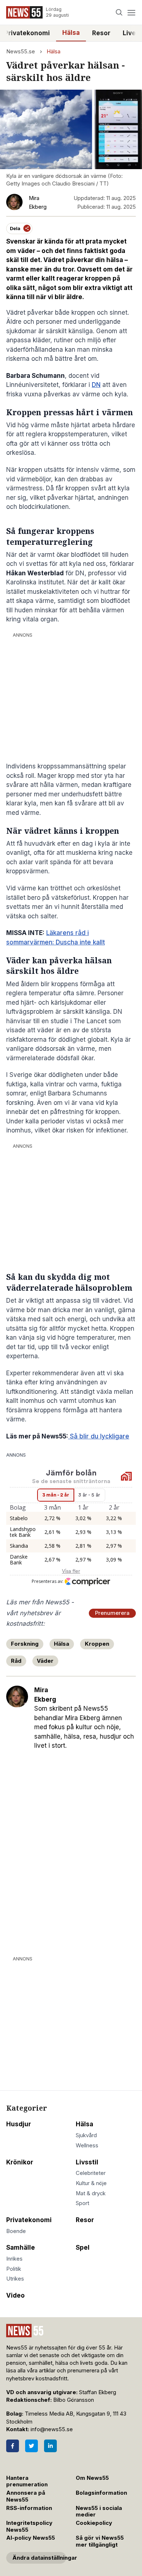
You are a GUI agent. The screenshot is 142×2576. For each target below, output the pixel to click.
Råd (16, 1661)
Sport (82, 2203)
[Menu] (131, 13)
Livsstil (87, 2162)
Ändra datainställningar (39, 2558)
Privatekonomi (29, 2220)
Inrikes (14, 2259)
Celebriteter (91, 2173)
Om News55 (92, 2478)
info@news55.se (52, 2429)
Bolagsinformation (101, 2493)
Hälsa (71, 33)
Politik (14, 2269)
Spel (83, 2248)
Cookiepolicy (94, 2523)
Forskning (25, 1644)
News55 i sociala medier (99, 2512)
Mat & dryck (91, 2193)
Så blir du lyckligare (99, 1436)
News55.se (21, 52)
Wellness (87, 2146)
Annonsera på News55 (26, 2496)
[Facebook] (13, 2446)
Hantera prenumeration (27, 2481)
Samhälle (21, 2248)
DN (96, 385)
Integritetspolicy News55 (29, 2526)
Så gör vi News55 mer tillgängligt (100, 2541)
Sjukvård (86, 2135)
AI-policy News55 (31, 2538)
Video (15, 2295)
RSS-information (29, 2508)
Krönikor (20, 2162)
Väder (45, 1661)
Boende (16, 2231)
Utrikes (15, 2279)
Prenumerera (112, 1613)
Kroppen (97, 1644)
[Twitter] (31, 2446)
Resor (101, 33)
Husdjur (19, 2124)
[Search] (119, 13)
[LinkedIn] (50, 2446)
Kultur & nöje (91, 2183)
